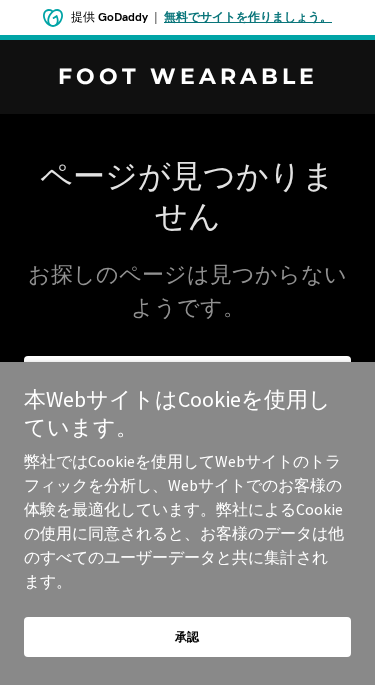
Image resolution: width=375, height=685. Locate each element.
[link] (187, 78)
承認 (188, 636)
